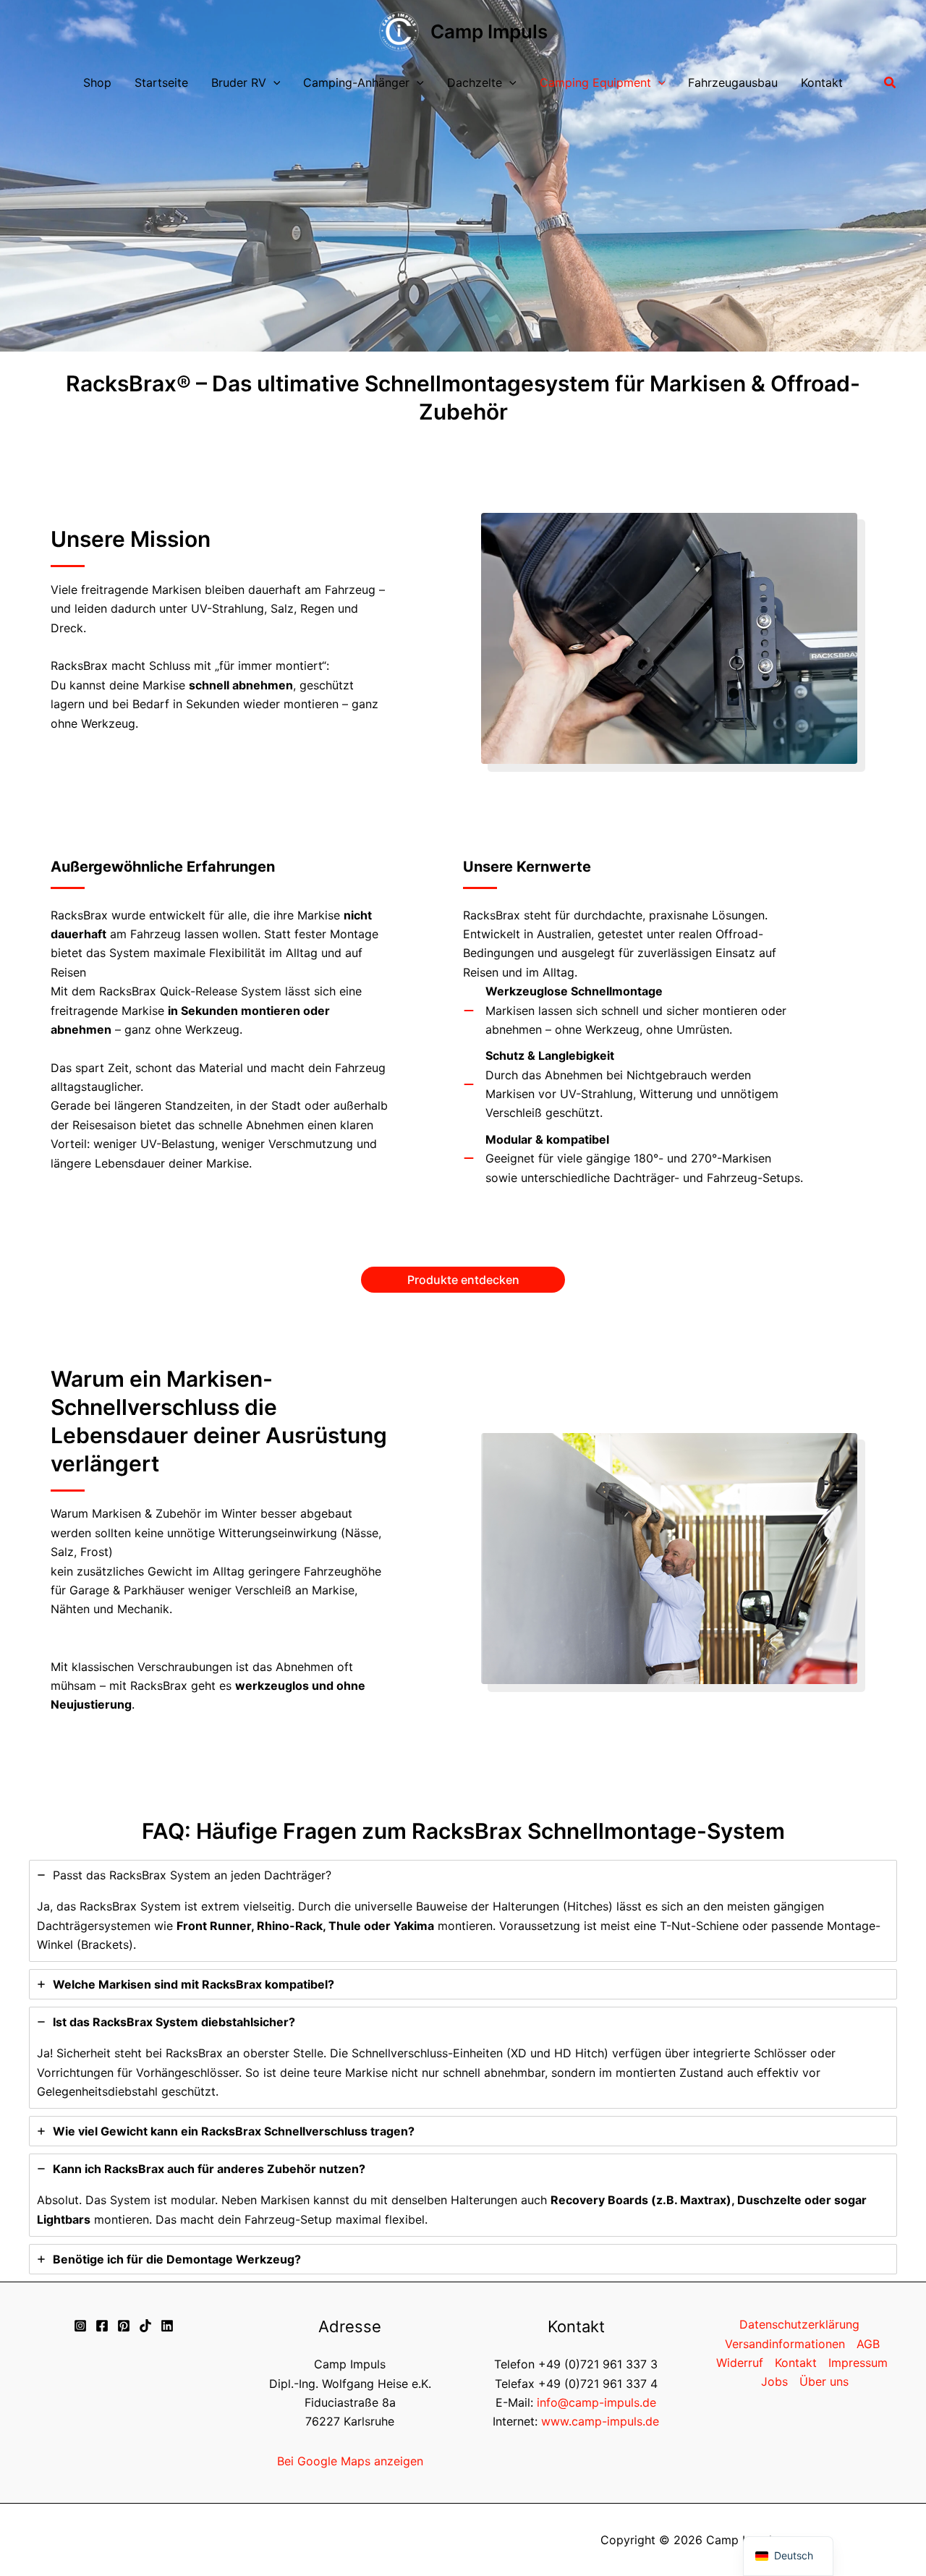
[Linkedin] (167, 2326)
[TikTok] (145, 2326)
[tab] (463, 1911)
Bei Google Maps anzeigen (350, 2461)
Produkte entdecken (463, 1280)
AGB (868, 2344)
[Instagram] (80, 2326)
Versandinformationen (785, 2344)
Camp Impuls (489, 31)
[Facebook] (102, 2326)
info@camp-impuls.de (596, 2402)
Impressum (858, 2363)
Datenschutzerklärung (799, 2324)
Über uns (824, 2381)
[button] (273, 83)
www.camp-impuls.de (600, 2421)
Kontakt (796, 2363)
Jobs (774, 2381)
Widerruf (740, 2363)
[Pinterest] (124, 2326)
